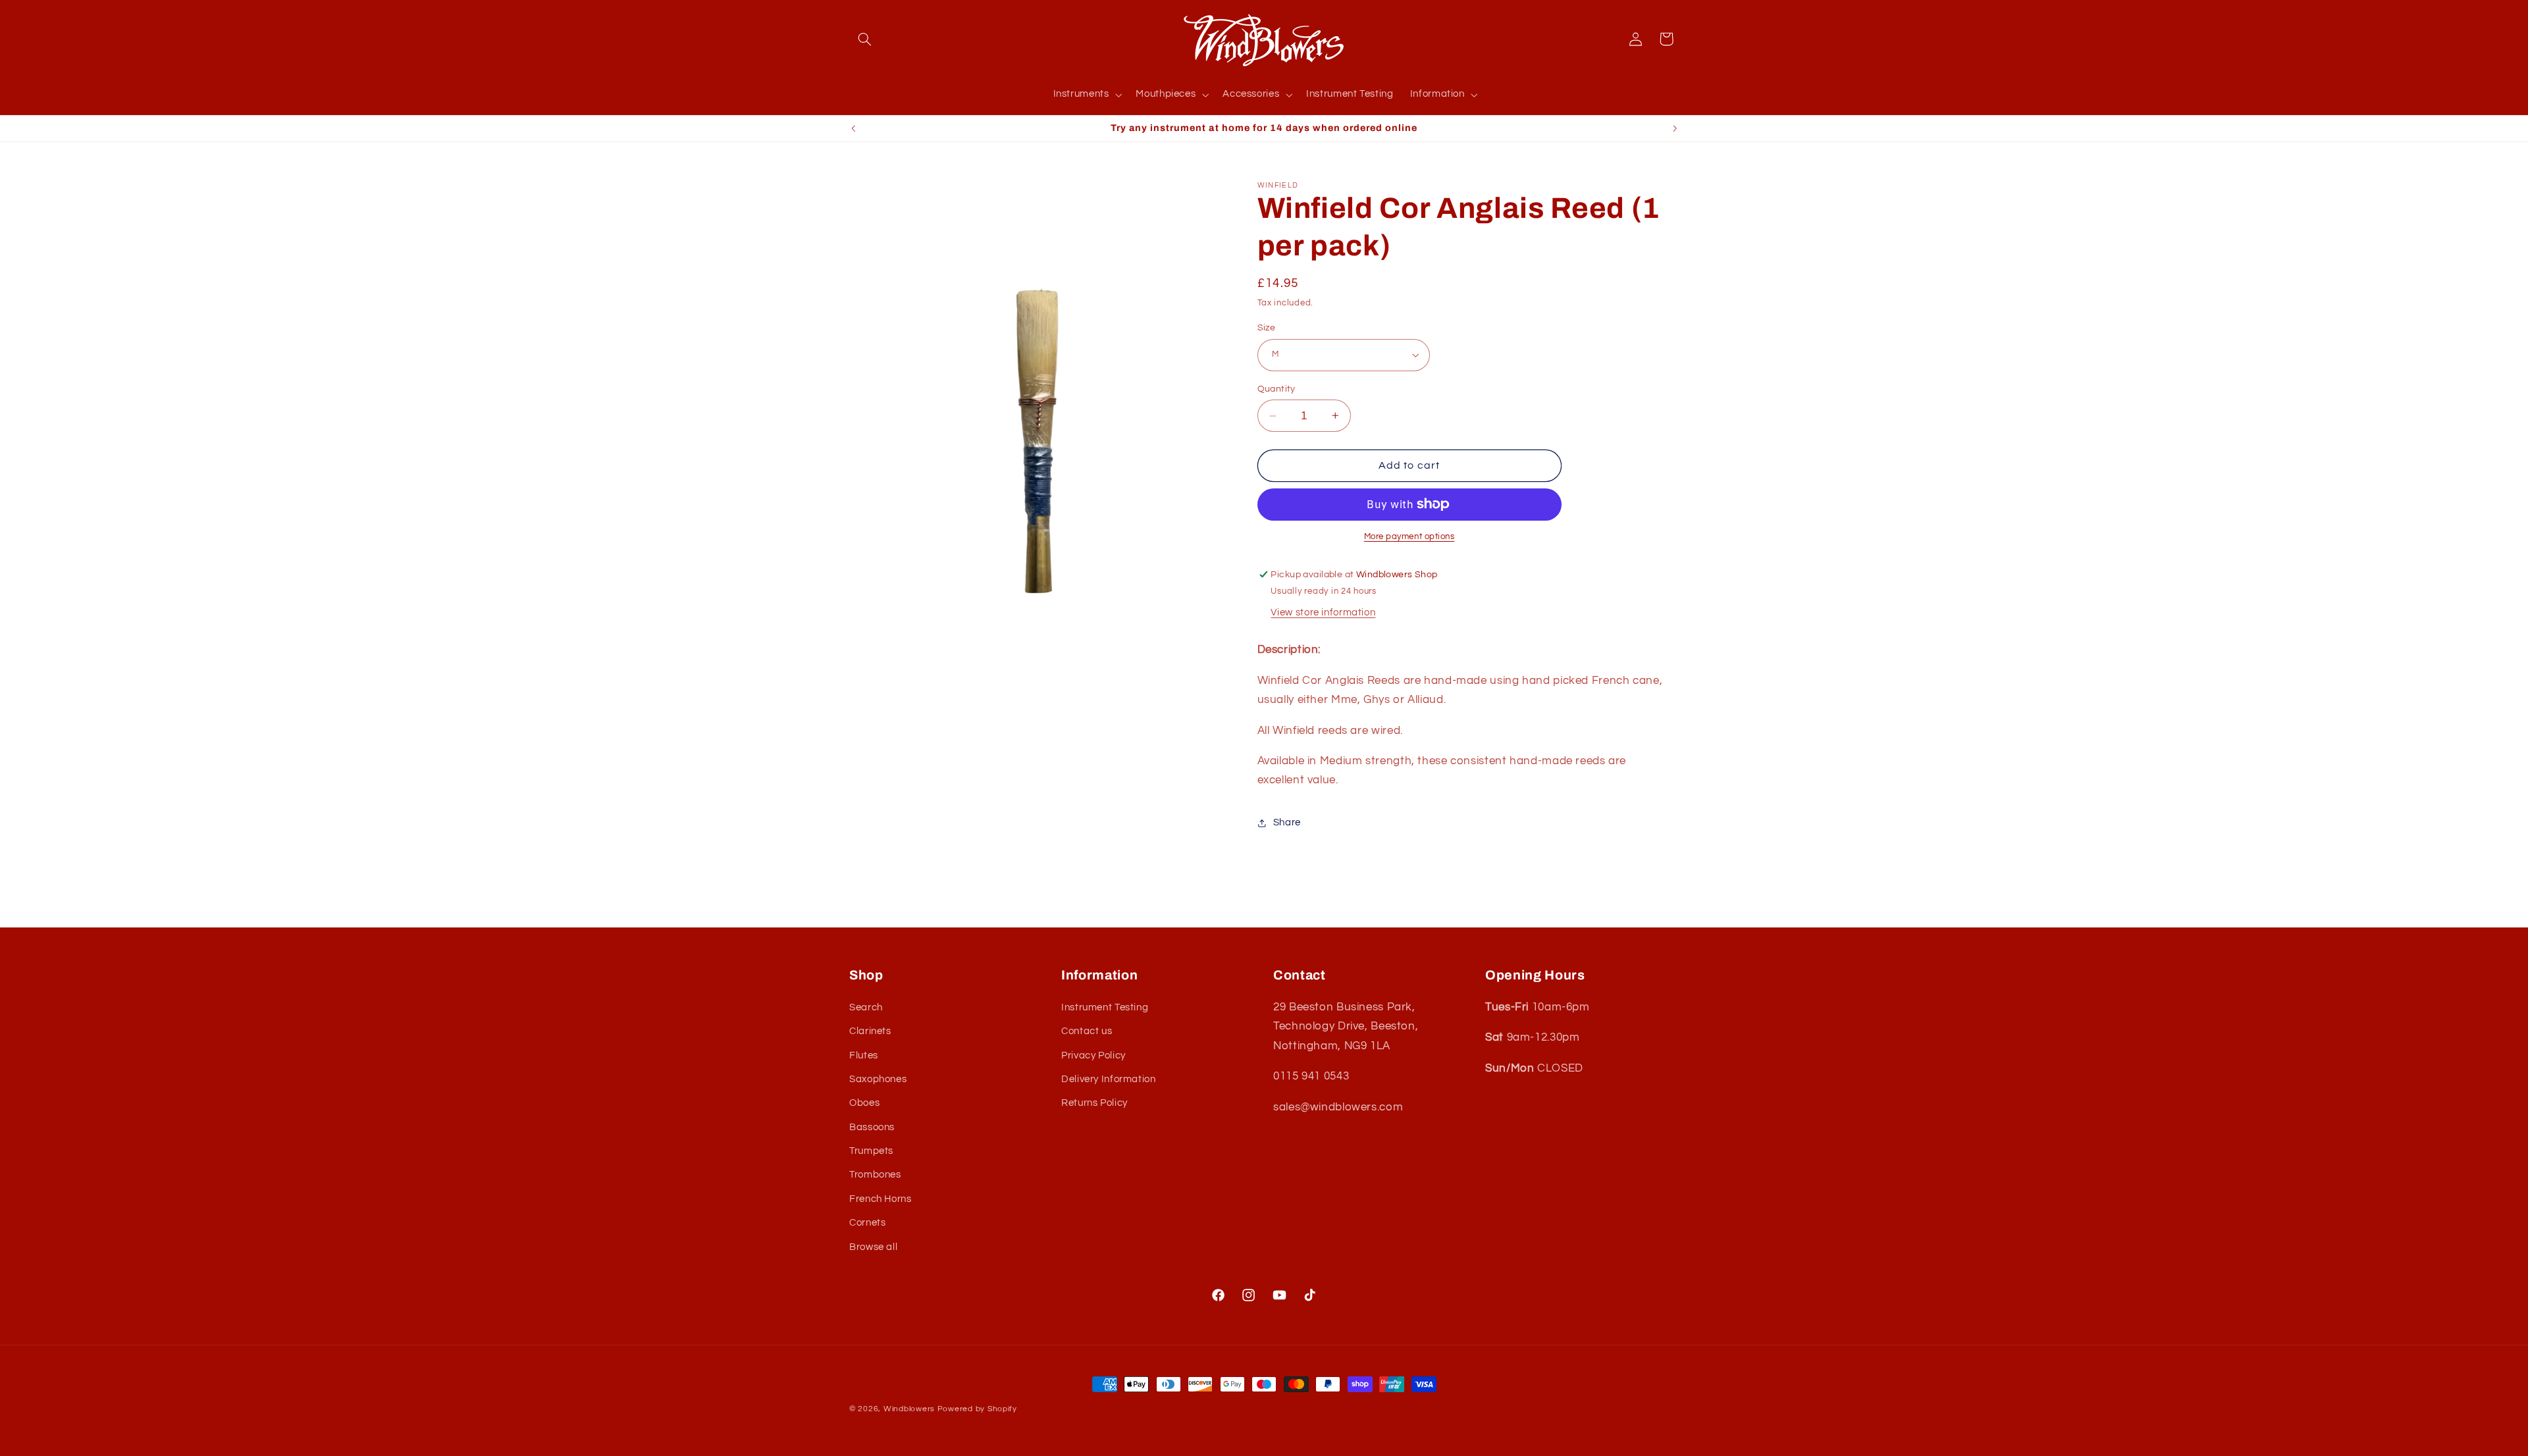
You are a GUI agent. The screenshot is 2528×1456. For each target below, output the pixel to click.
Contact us (1087, 1031)
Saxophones (878, 1079)
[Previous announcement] (853, 128)
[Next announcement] (1675, 128)
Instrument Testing (1105, 1007)
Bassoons (872, 1127)
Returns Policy (1094, 1103)
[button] (864, 39)
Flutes (864, 1055)
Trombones (875, 1175)
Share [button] (1287, 822)
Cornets (867, 1223)
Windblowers (909, 1409)
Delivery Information (1109, 1079)
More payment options (1409, 537)
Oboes (864, 1103)
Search (866, 1007)
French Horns (881, 1199)
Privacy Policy (1093, 1055)
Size (1267, 328)
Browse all (873, 1247)
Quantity (1277, 389)
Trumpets (871, 1151)
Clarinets (870, 1031)
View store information (1323, 612)
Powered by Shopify (977, 1409)
